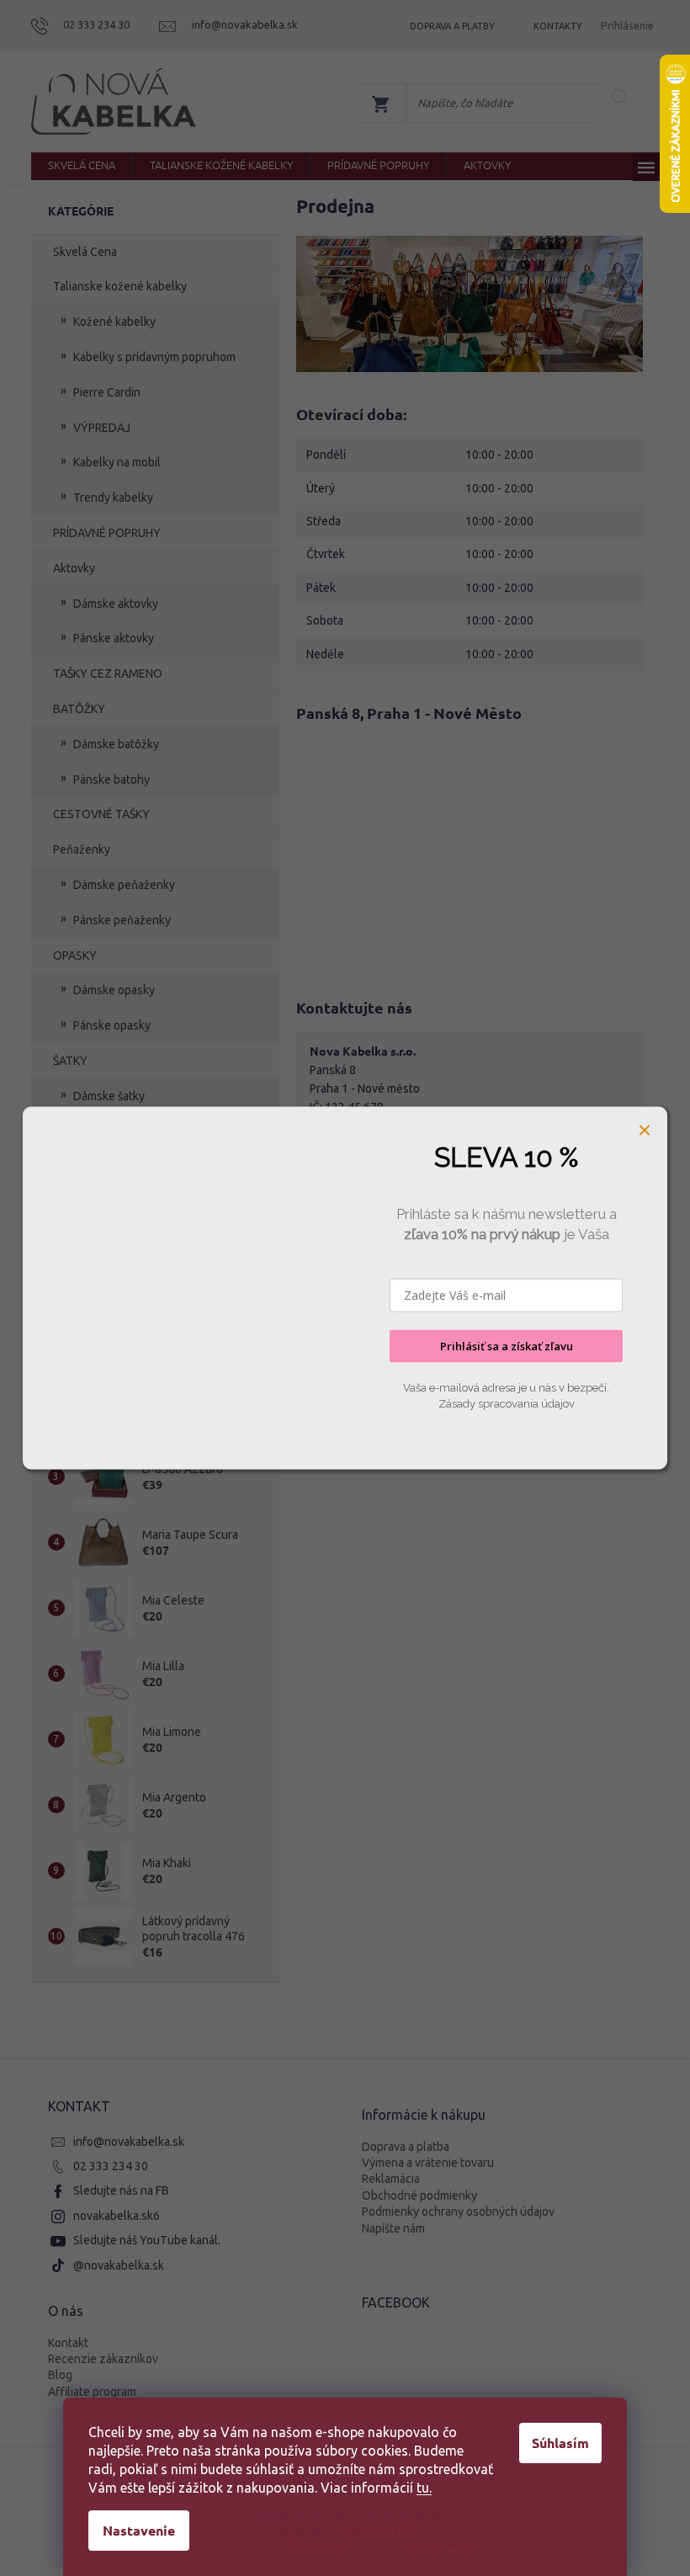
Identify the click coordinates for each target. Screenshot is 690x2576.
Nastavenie (139, 2530)
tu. (424, 2488)
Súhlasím (560, 2443)
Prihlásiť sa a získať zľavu (507, 1346)
